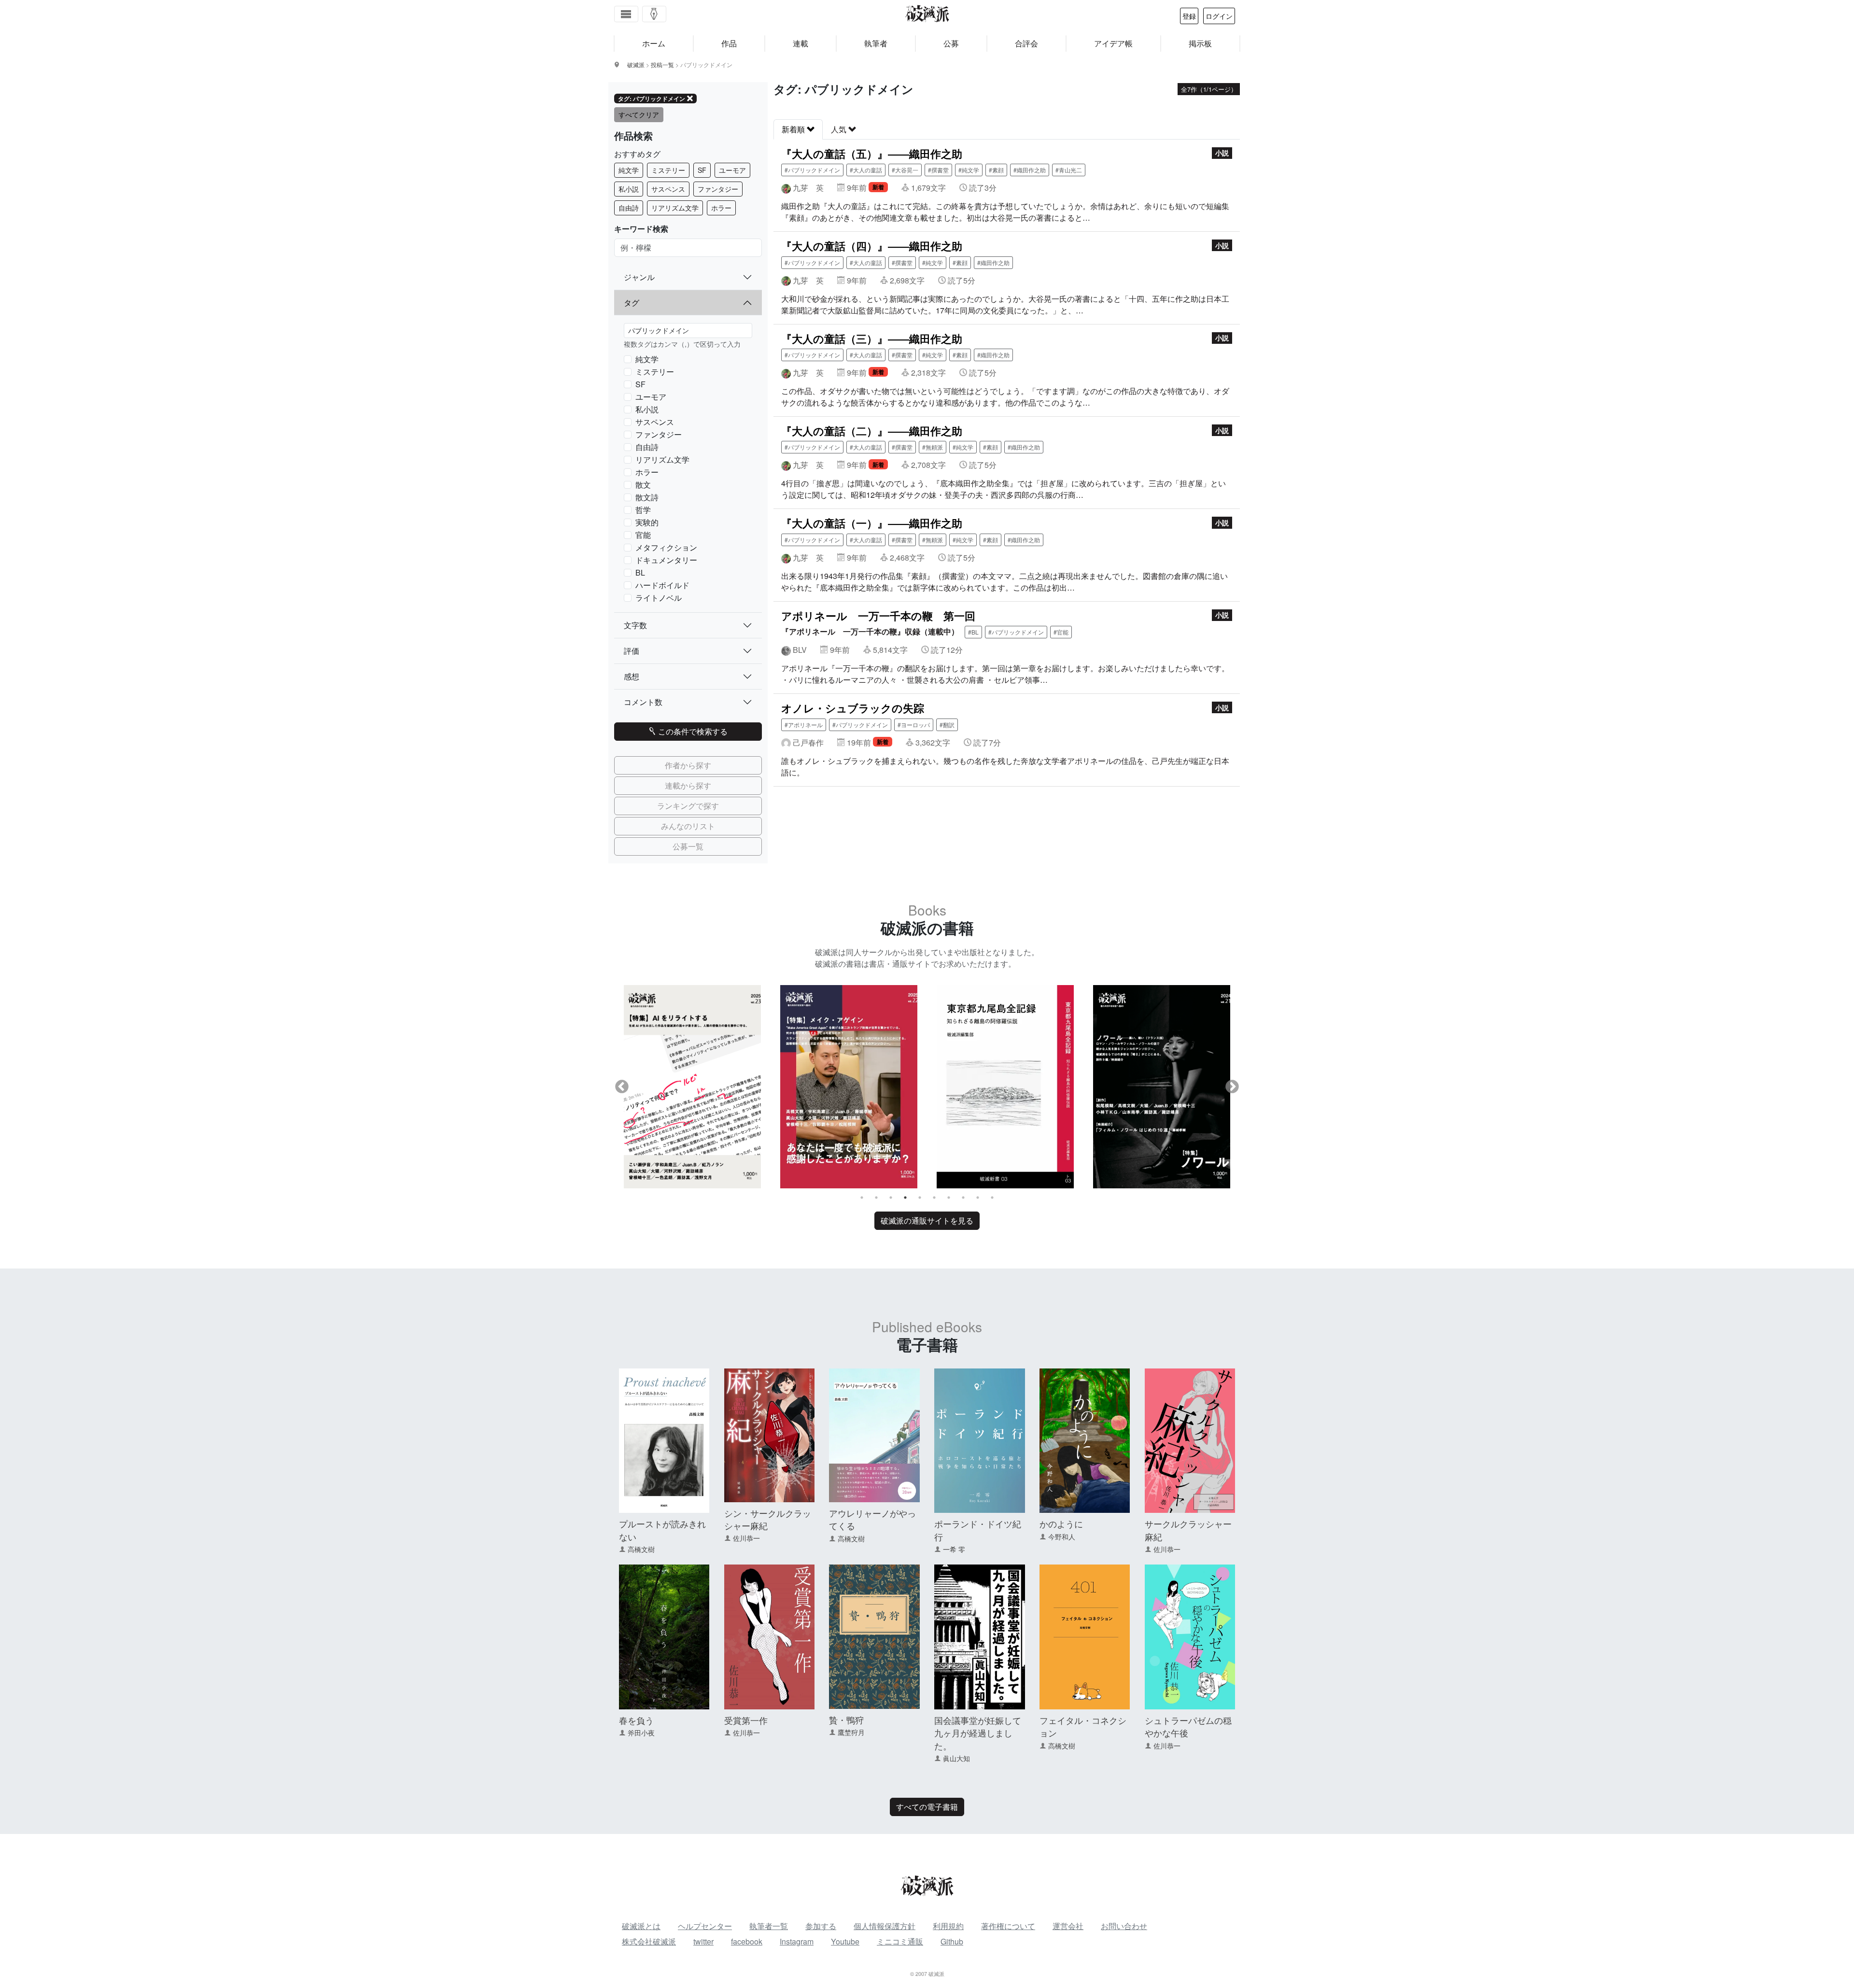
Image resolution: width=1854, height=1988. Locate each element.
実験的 (647, 522)
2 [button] (876, 1198)
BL (640, 572)
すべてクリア (639, 114)
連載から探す (688, 785)
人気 (840, 129)
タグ (632, 303)
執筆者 (876, 43)
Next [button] (1232, 1087)
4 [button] (905, 1198)
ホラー (721, 208)
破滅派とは (641, 1926)
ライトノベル (659, 598)
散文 (643, 485)
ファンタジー (718, 189)
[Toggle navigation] (626, 14)
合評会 (1026, 43)
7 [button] (949, 1198)
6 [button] (934, 1198)
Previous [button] (622, 1087)
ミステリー (668, 170)
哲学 (643, 510)
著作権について (1008, 1926)
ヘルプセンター (705, 1926)
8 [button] (963, 1198)
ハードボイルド (662, 585)
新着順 (794, 129)
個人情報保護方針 (885, 1926)
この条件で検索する (692, 731)
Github (952, 1941)
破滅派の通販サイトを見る (927, 1220)
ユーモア (732, 170)
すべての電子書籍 (927, 1807)
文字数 (635, 625)
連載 (801, 43)
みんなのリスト (688, 826)
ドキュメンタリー (666, 560)
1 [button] (862, 1198)
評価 (632, 651)
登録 (1189, 16)
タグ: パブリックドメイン (652, 99)
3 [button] (891, 1198)
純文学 (629, 170)
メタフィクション (666, 547)
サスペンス (668, 189)
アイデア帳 (1113, 43)
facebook (747, 1941)
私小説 (629, 189)
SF (702, 170)
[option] (692, 1086)
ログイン (1219, 16)
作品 (729, 43)
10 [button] (992, 1198)
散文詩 (647, 497)
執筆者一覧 (769, 1926)
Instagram (797, 1941)
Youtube (845, 1941)
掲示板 (1200, 43)
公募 (951, 43)
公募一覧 (688, 846)
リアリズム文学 (675, 208)
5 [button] (920, 1198)
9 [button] (978, 1198)
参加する (821, 1926)
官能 (643, 535)
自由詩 (629, 208)
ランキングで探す (688, 806)
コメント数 (643, 702)
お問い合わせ (1124, 1926)
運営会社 (1068, 1926)
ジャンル (639, 277)
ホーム (654, 43)
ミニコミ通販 (900, 1941)
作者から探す (688, 765)
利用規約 (948, 1926)
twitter (703, 1941)
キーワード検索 (641, 229)
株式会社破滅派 (649, 1941)
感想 (632, 676)
